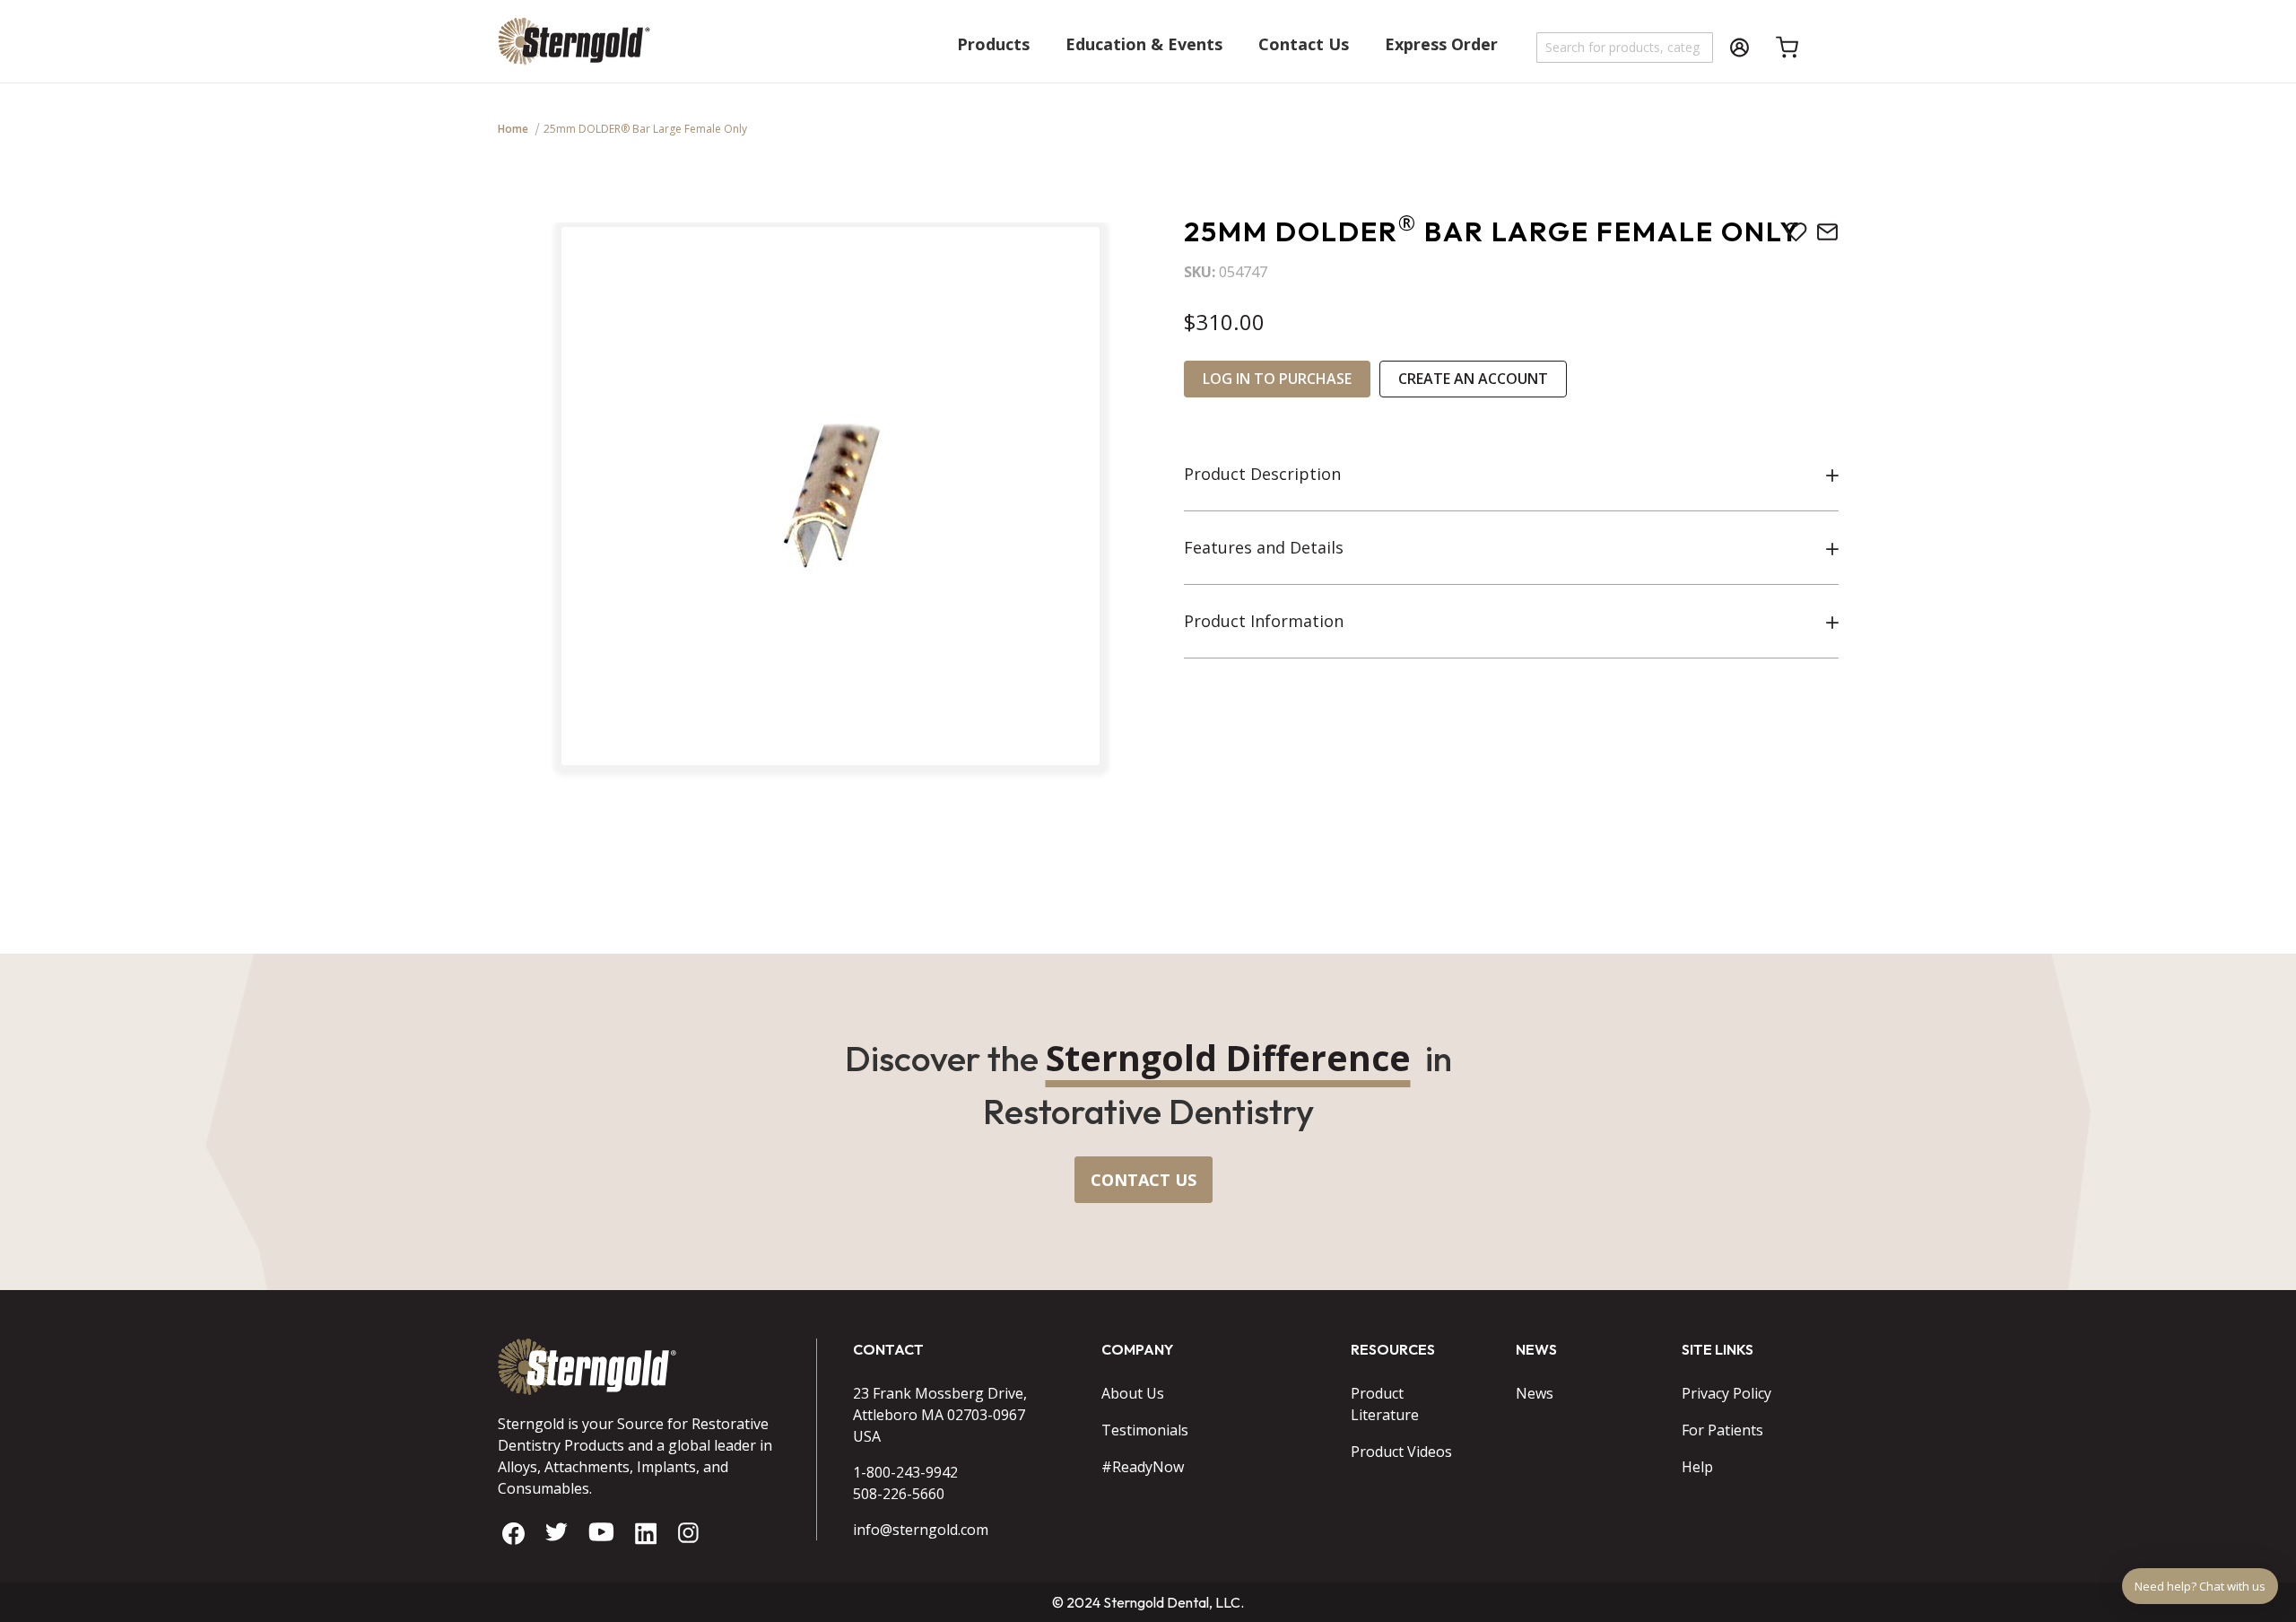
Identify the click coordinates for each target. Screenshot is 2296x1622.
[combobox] (1626, 48)
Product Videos (1401, 1452)
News (1535, 1393)
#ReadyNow (1143, 1467)
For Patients (1722, 1430)
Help (1697, 1467)
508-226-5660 (899, 1494)
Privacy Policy (1726, 1393)
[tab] (1511, 475)
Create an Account (1473, 379)
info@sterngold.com (921, 1530)
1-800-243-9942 (905, 1472)
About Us (1133, 1393)
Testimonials (1145, 1430)
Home (513, 129)
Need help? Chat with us (2200, 1586)
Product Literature (1385, 1404)
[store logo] (574, 50)
